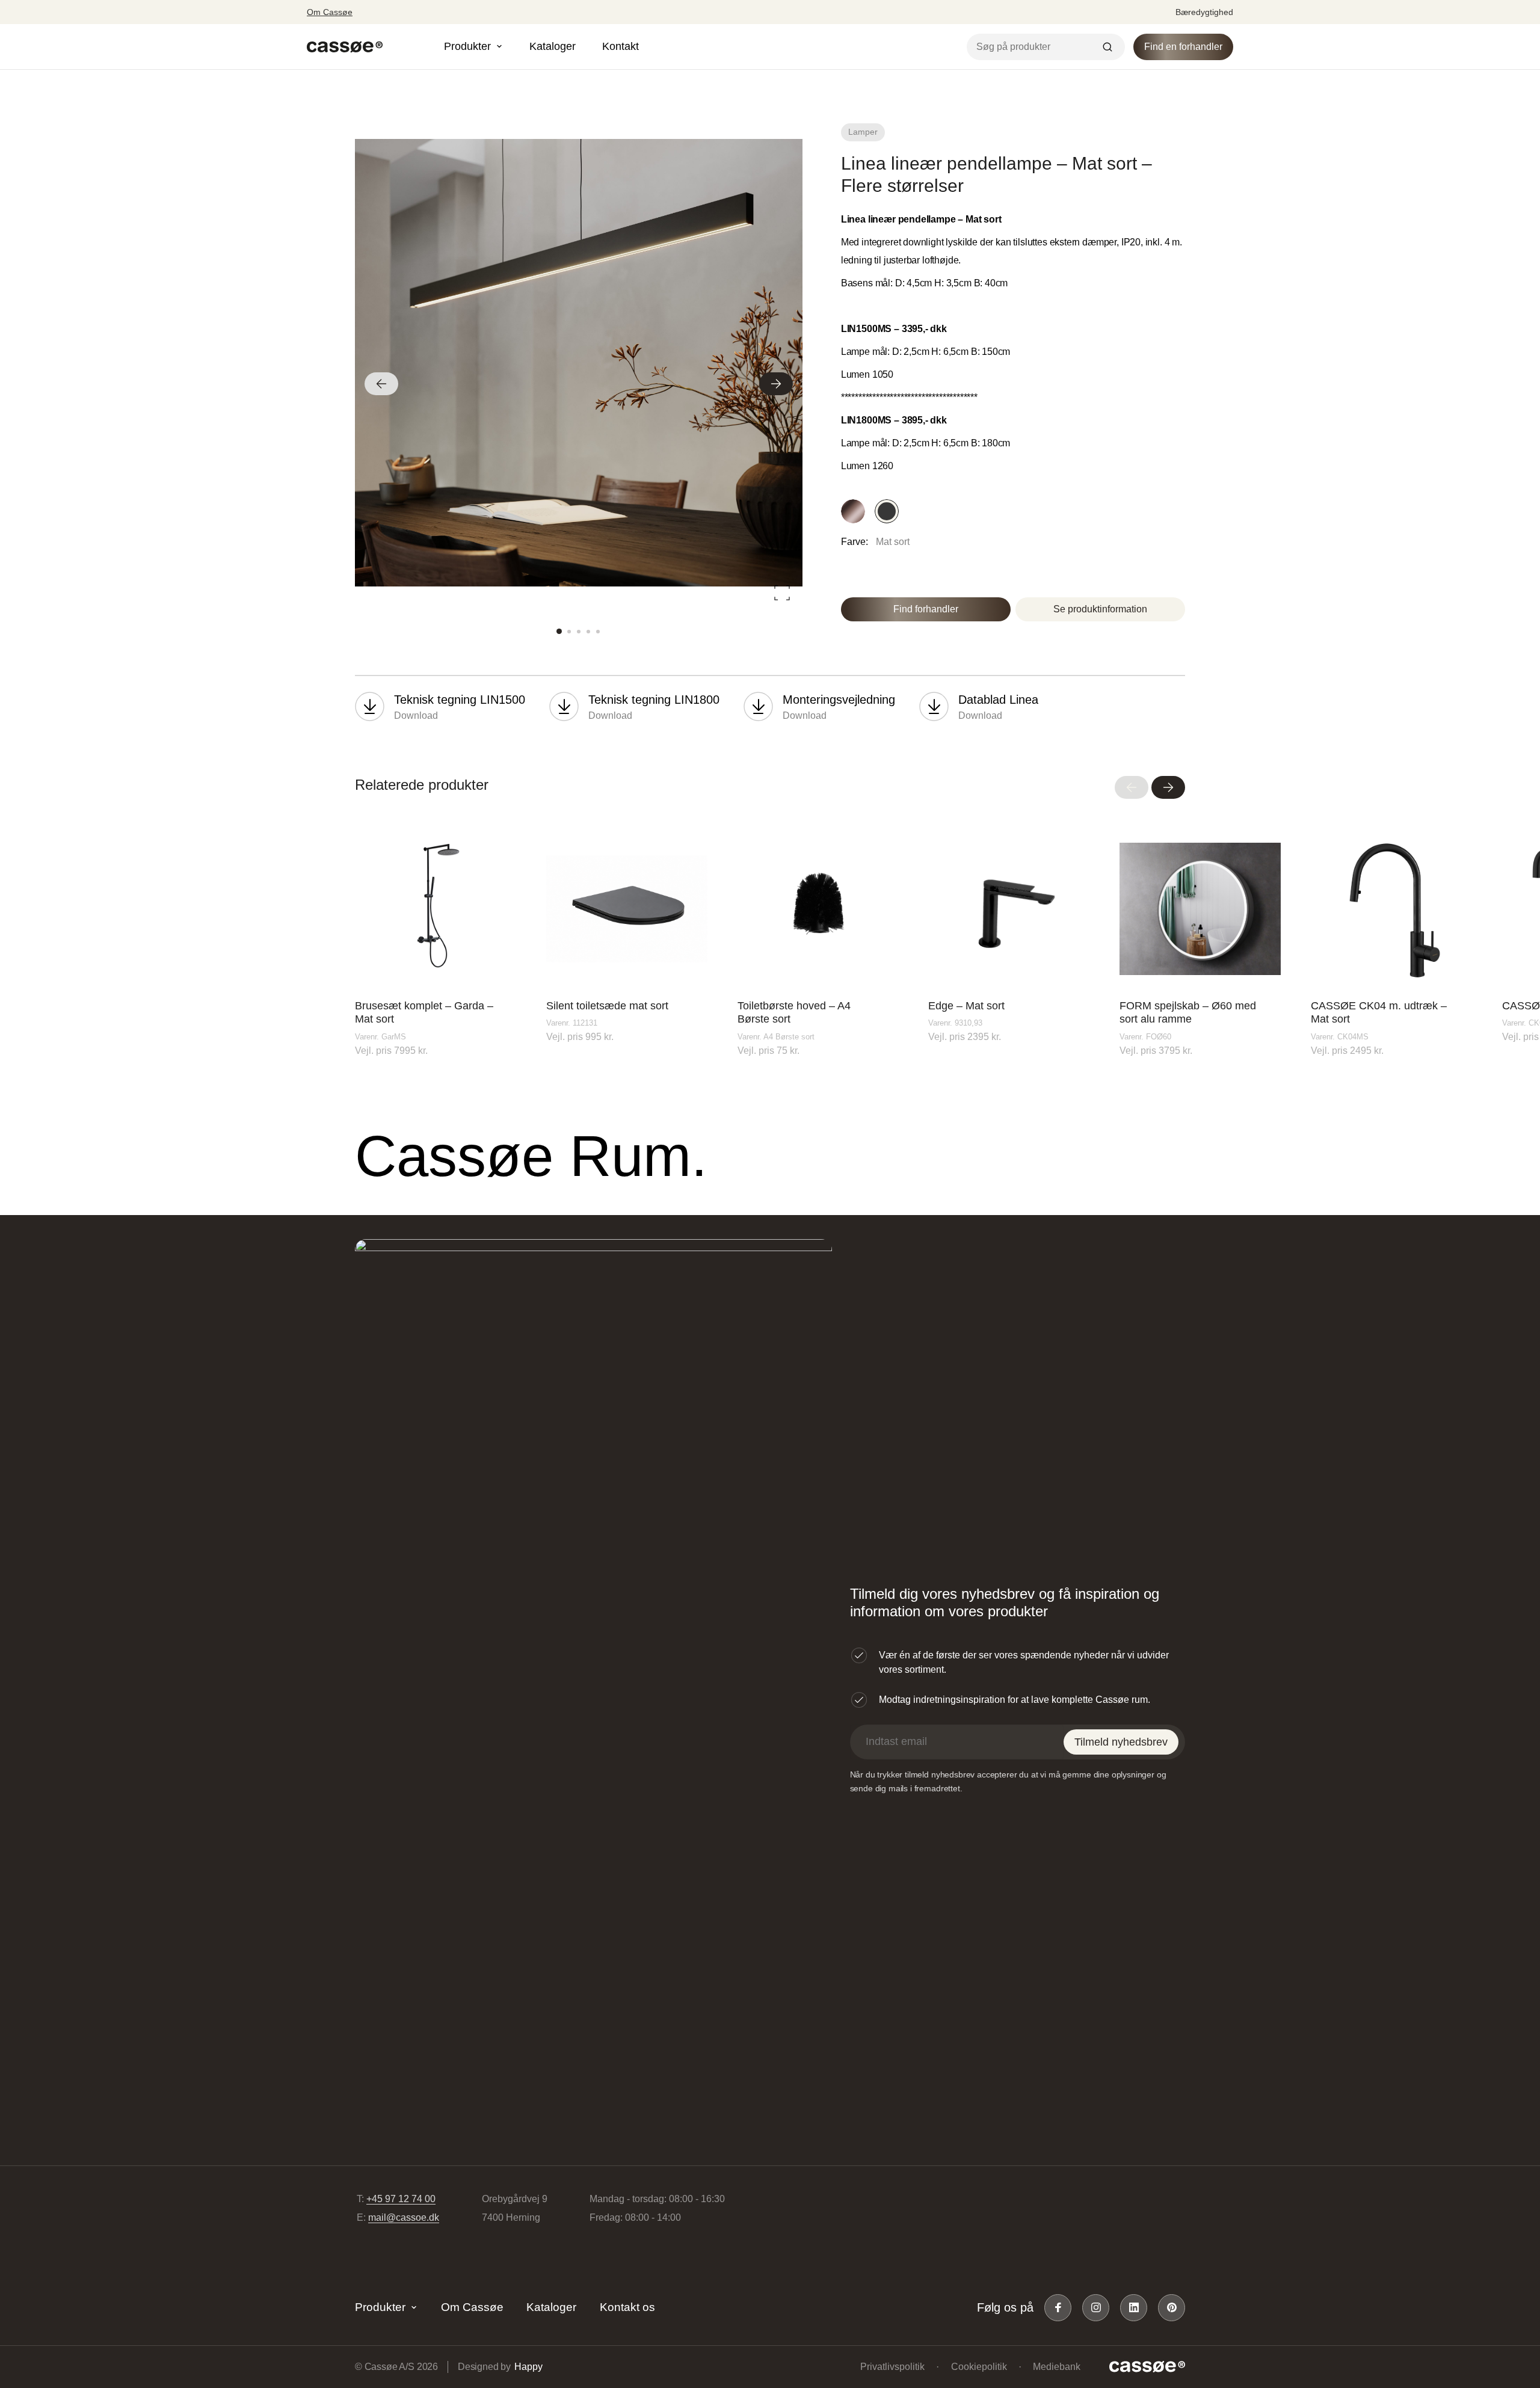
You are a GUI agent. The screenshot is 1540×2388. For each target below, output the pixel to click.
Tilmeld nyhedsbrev (1121, 1742)
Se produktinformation (1100, 609)
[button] (381, 384)
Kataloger (553, 46)
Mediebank (1057, 2367)
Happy (528, 2367)
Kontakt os (627, 2307)
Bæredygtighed (1204, 12)
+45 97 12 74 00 (401, 2199)
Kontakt (621, 46)
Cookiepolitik (979, 2367)
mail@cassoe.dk (404, 2217)
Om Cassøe (330, 12)
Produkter (380, 2307)
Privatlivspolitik (892, 2367)
